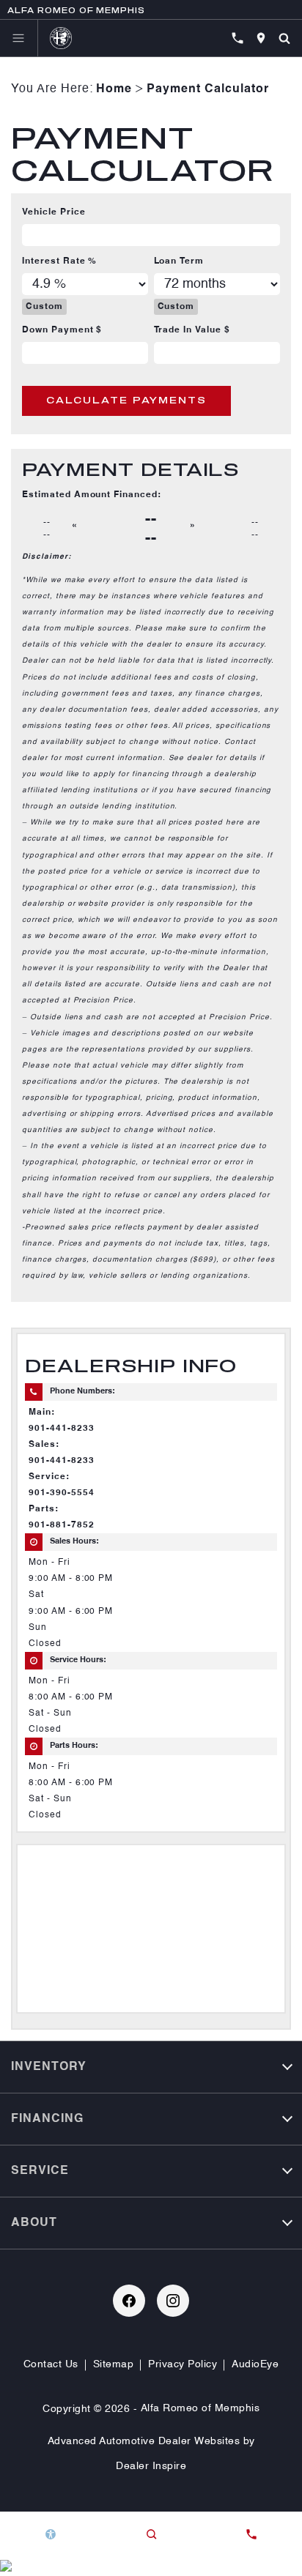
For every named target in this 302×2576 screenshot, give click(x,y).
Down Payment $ (62, 330)
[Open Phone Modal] (237, 38)
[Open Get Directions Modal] (261, 38)
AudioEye (255, 2364)
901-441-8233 (62, 1429)
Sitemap (114, 2364)
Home (114, 89)
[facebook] (129, 2301)
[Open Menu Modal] (19, 38)
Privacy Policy (183, 2364)
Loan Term (179, 261)
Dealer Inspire (151, 2466)
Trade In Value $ (192, 330)
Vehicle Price (54, 212)
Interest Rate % (59, 261)
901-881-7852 (62, 1525)
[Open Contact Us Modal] (252, 2534)
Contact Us (51, 2364)
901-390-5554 (62, 1493)
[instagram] (173, 2301)
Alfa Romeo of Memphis (200, 2408)
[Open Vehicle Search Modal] (284, 38)
